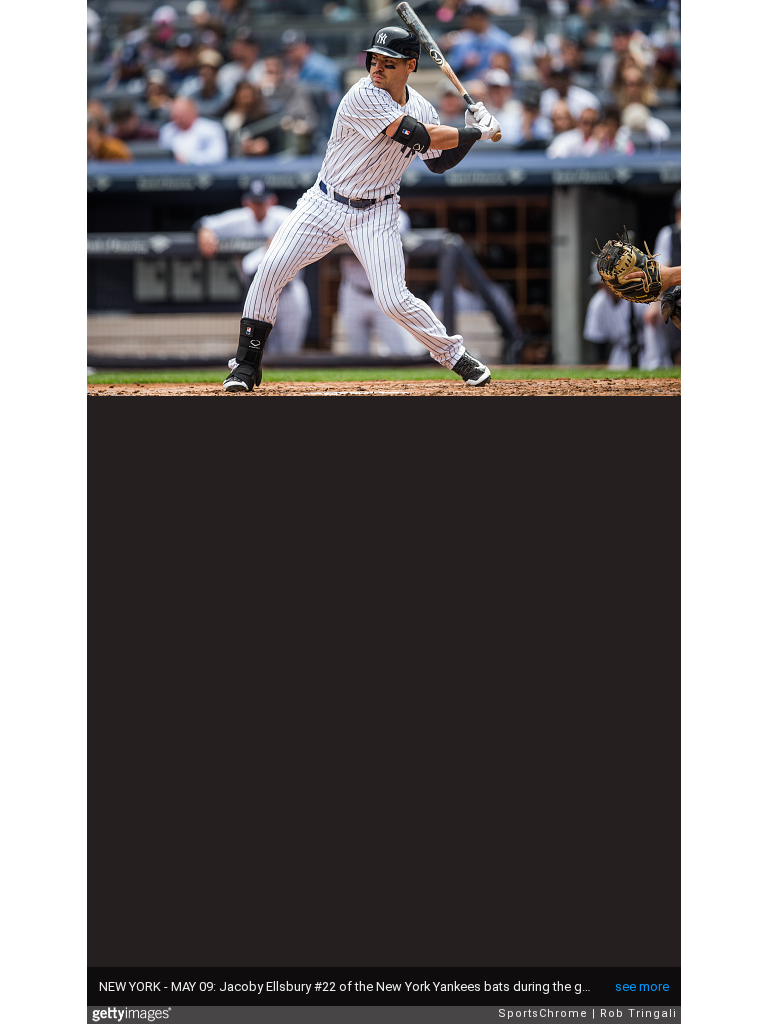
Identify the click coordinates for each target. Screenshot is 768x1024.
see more (642, 986)
